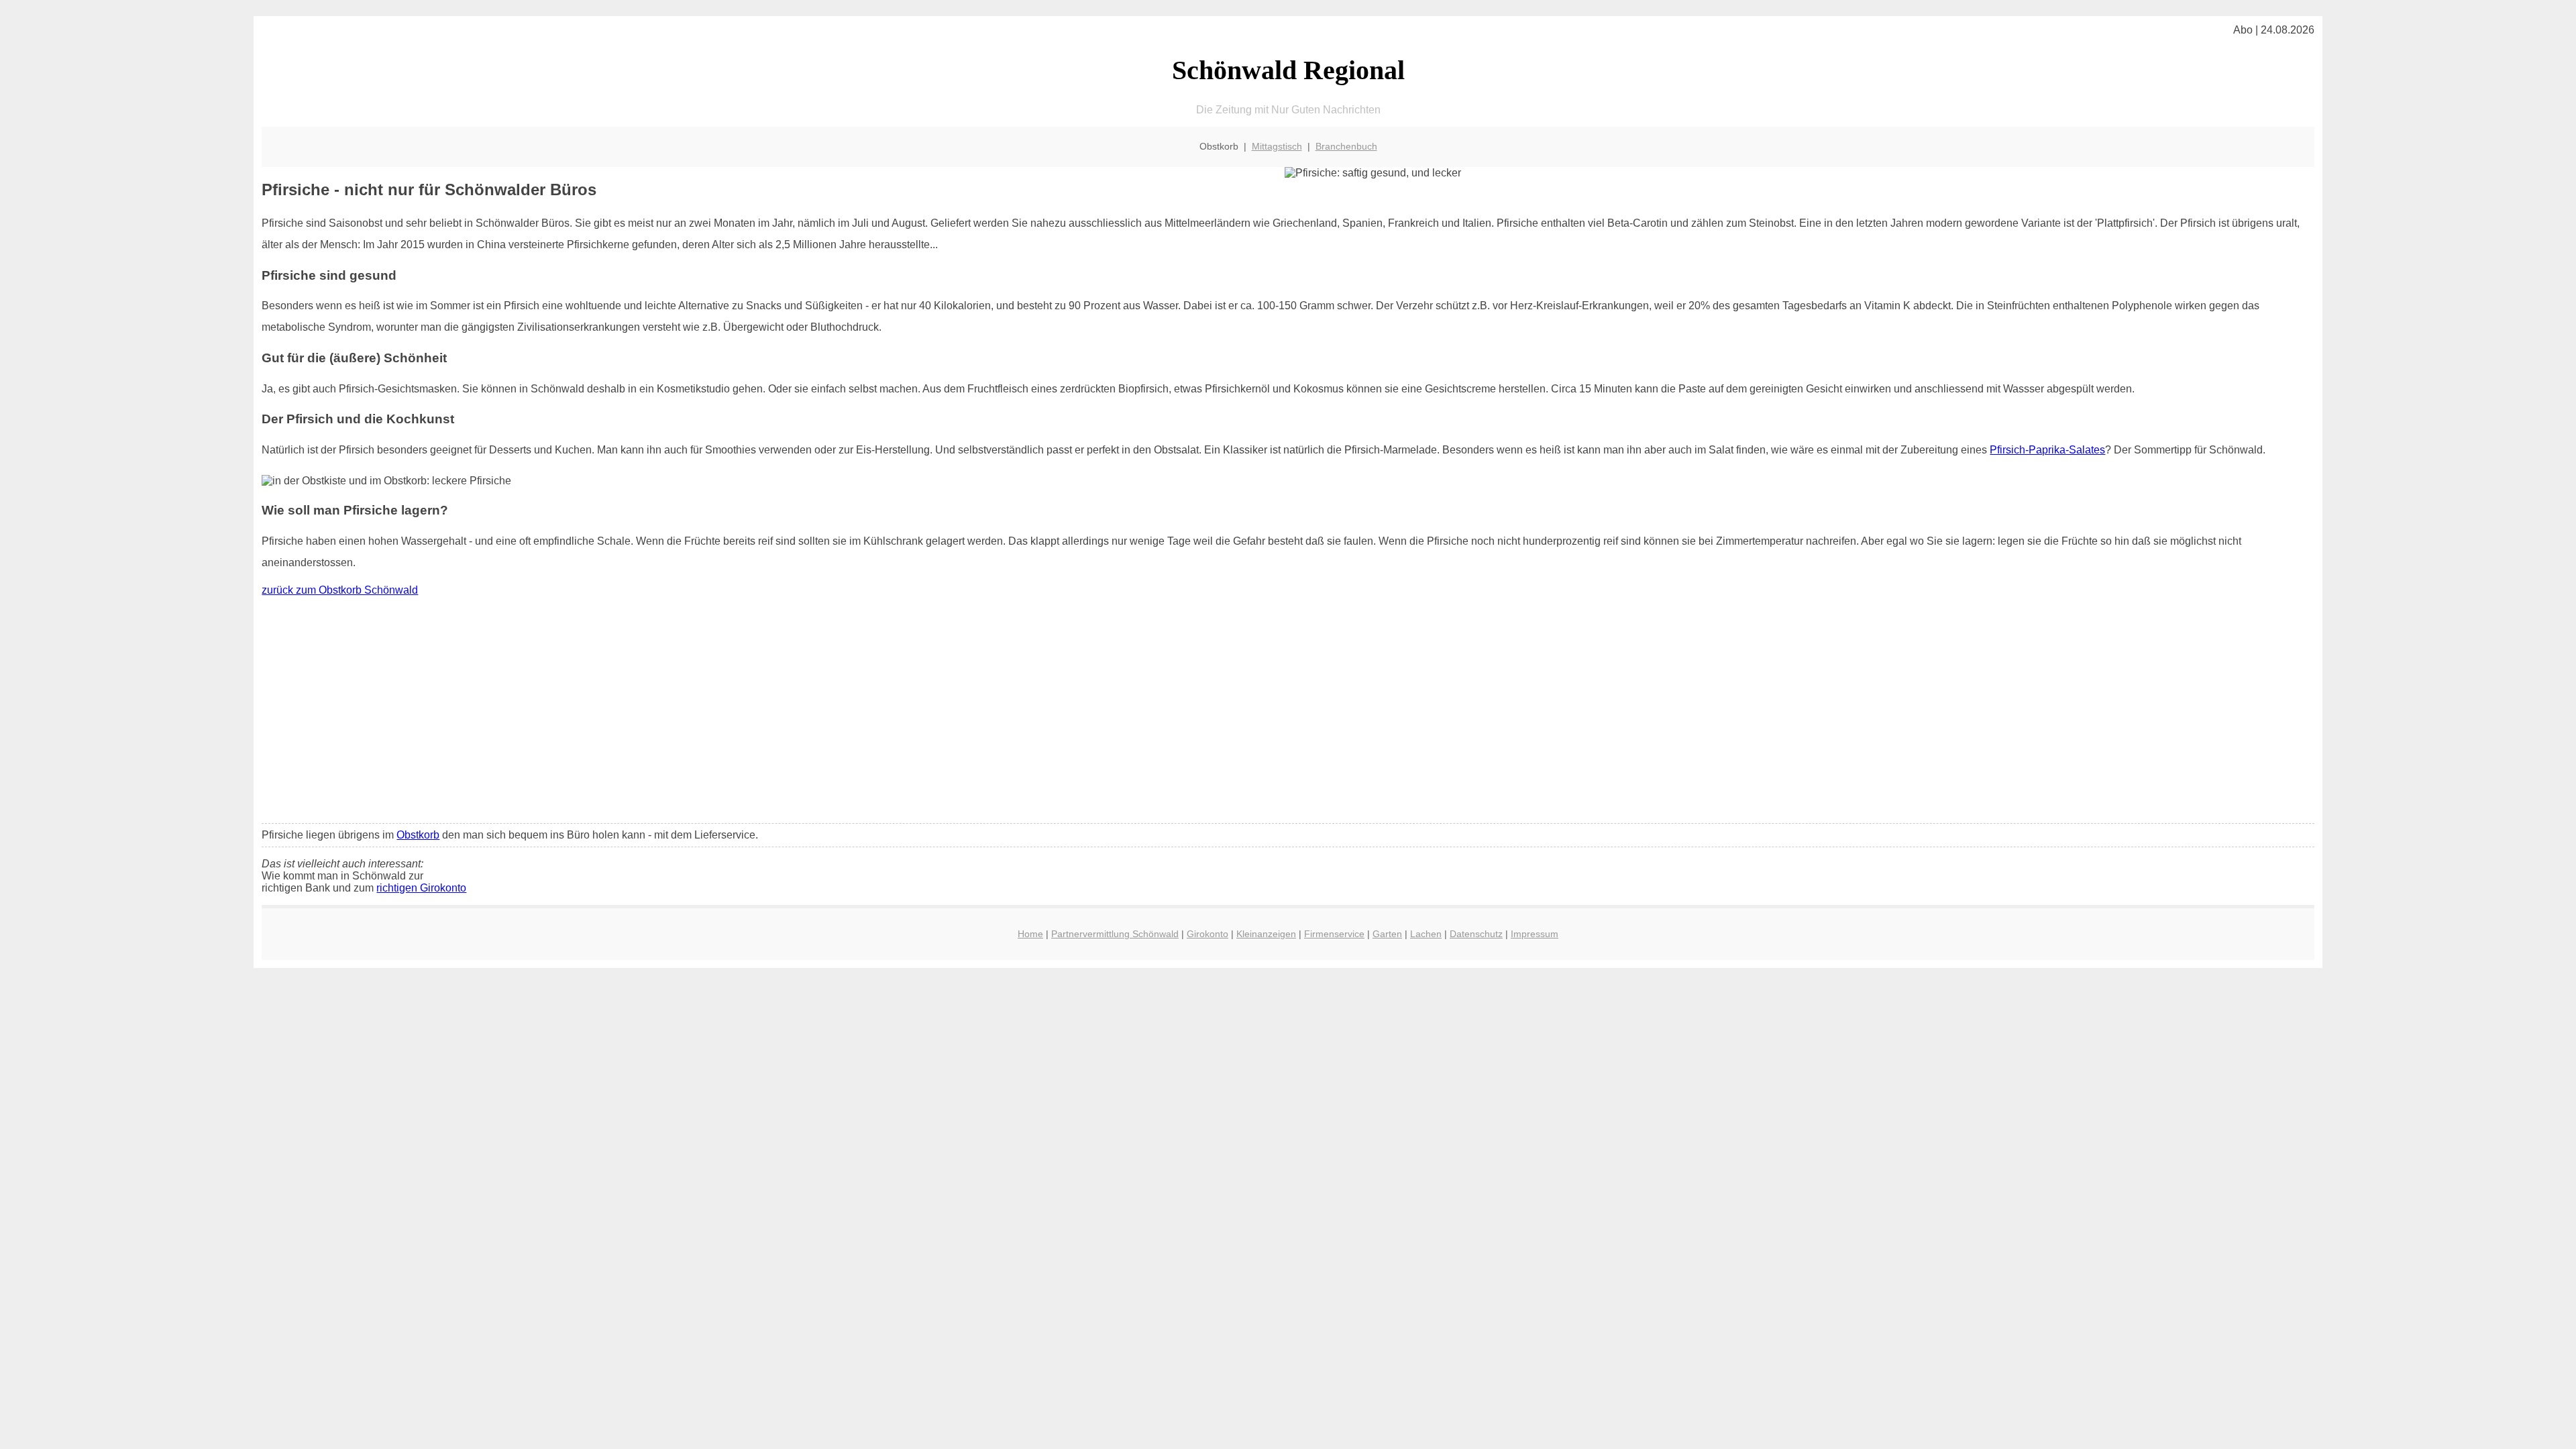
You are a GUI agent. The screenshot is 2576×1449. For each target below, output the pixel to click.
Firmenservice (1334, 934)
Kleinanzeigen (1266, 934)
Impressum (1535, 934)
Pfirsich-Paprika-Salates (2047, 450)
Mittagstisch (1277, 146)
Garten (1387, 934)
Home (1030, 934)
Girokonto (1207, 934)
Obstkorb (418, 835)
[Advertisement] (1288, 713)
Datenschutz (1476, 934)
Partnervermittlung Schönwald (1115, 934)
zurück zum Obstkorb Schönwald (340, 590)
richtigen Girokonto (421, 888)
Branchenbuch (1346, 146)
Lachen (1426, 934)
